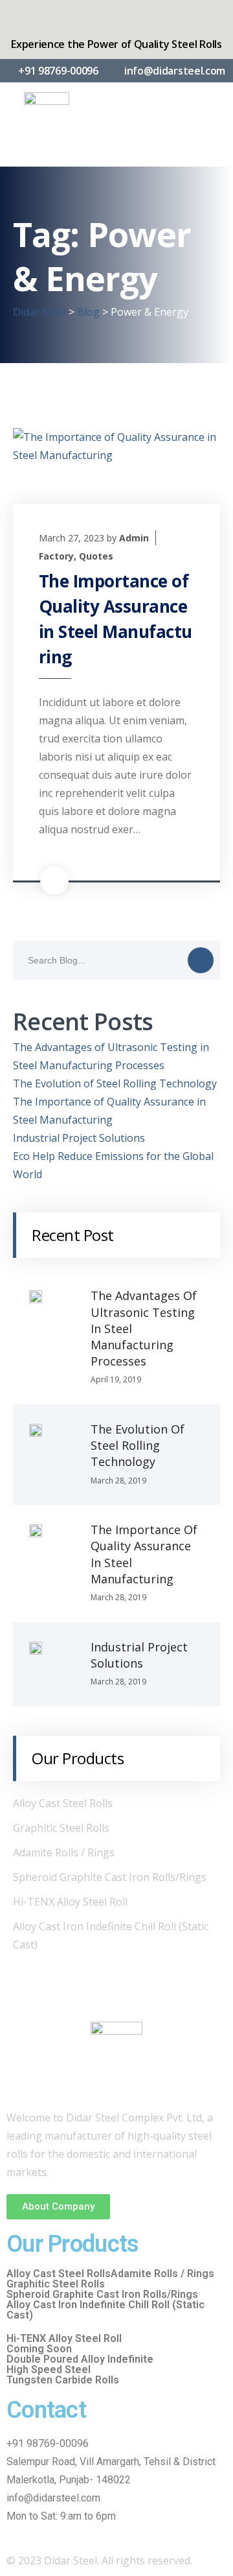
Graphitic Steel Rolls (61, 1828)
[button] (58, 2207)
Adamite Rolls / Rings (64, 1852)
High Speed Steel (49, 2370)
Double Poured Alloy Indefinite (80, 2359)
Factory (56, 556)
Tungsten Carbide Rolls (63, 2380)
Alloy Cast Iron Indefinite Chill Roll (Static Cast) (105, 2310)
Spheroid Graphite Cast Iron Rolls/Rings (110, 1877)
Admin (134, 538)
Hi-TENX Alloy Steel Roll (70, 1902)
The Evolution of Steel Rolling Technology (115, 1083)
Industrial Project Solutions (79, 1138)
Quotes (96, 556)
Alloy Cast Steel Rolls (63, 1803)
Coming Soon (39, 2349)
